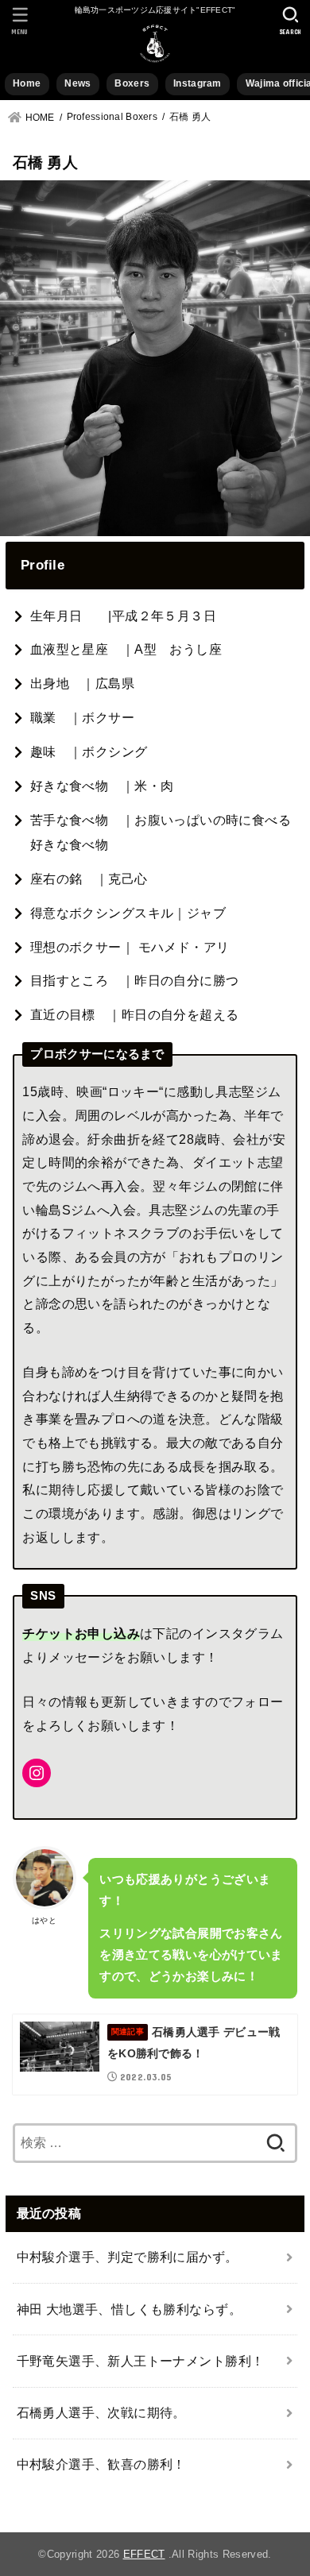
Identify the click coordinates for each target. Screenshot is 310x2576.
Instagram (198, 83)
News (77, 83)
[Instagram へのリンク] (37, 1773)
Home (27, 83)
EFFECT (144, 2554)
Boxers (132, 83)
